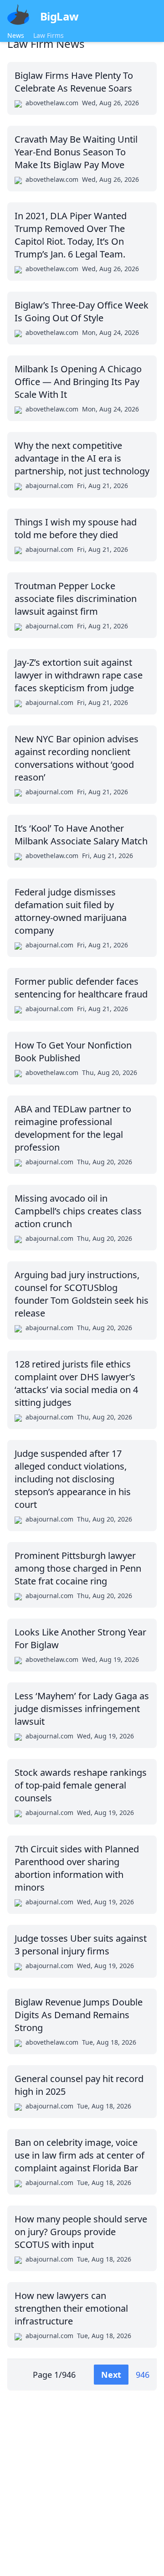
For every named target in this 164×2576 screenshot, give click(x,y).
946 (143, 2375)
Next (111, 2375)
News (16, 35)
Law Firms (49, 35)
